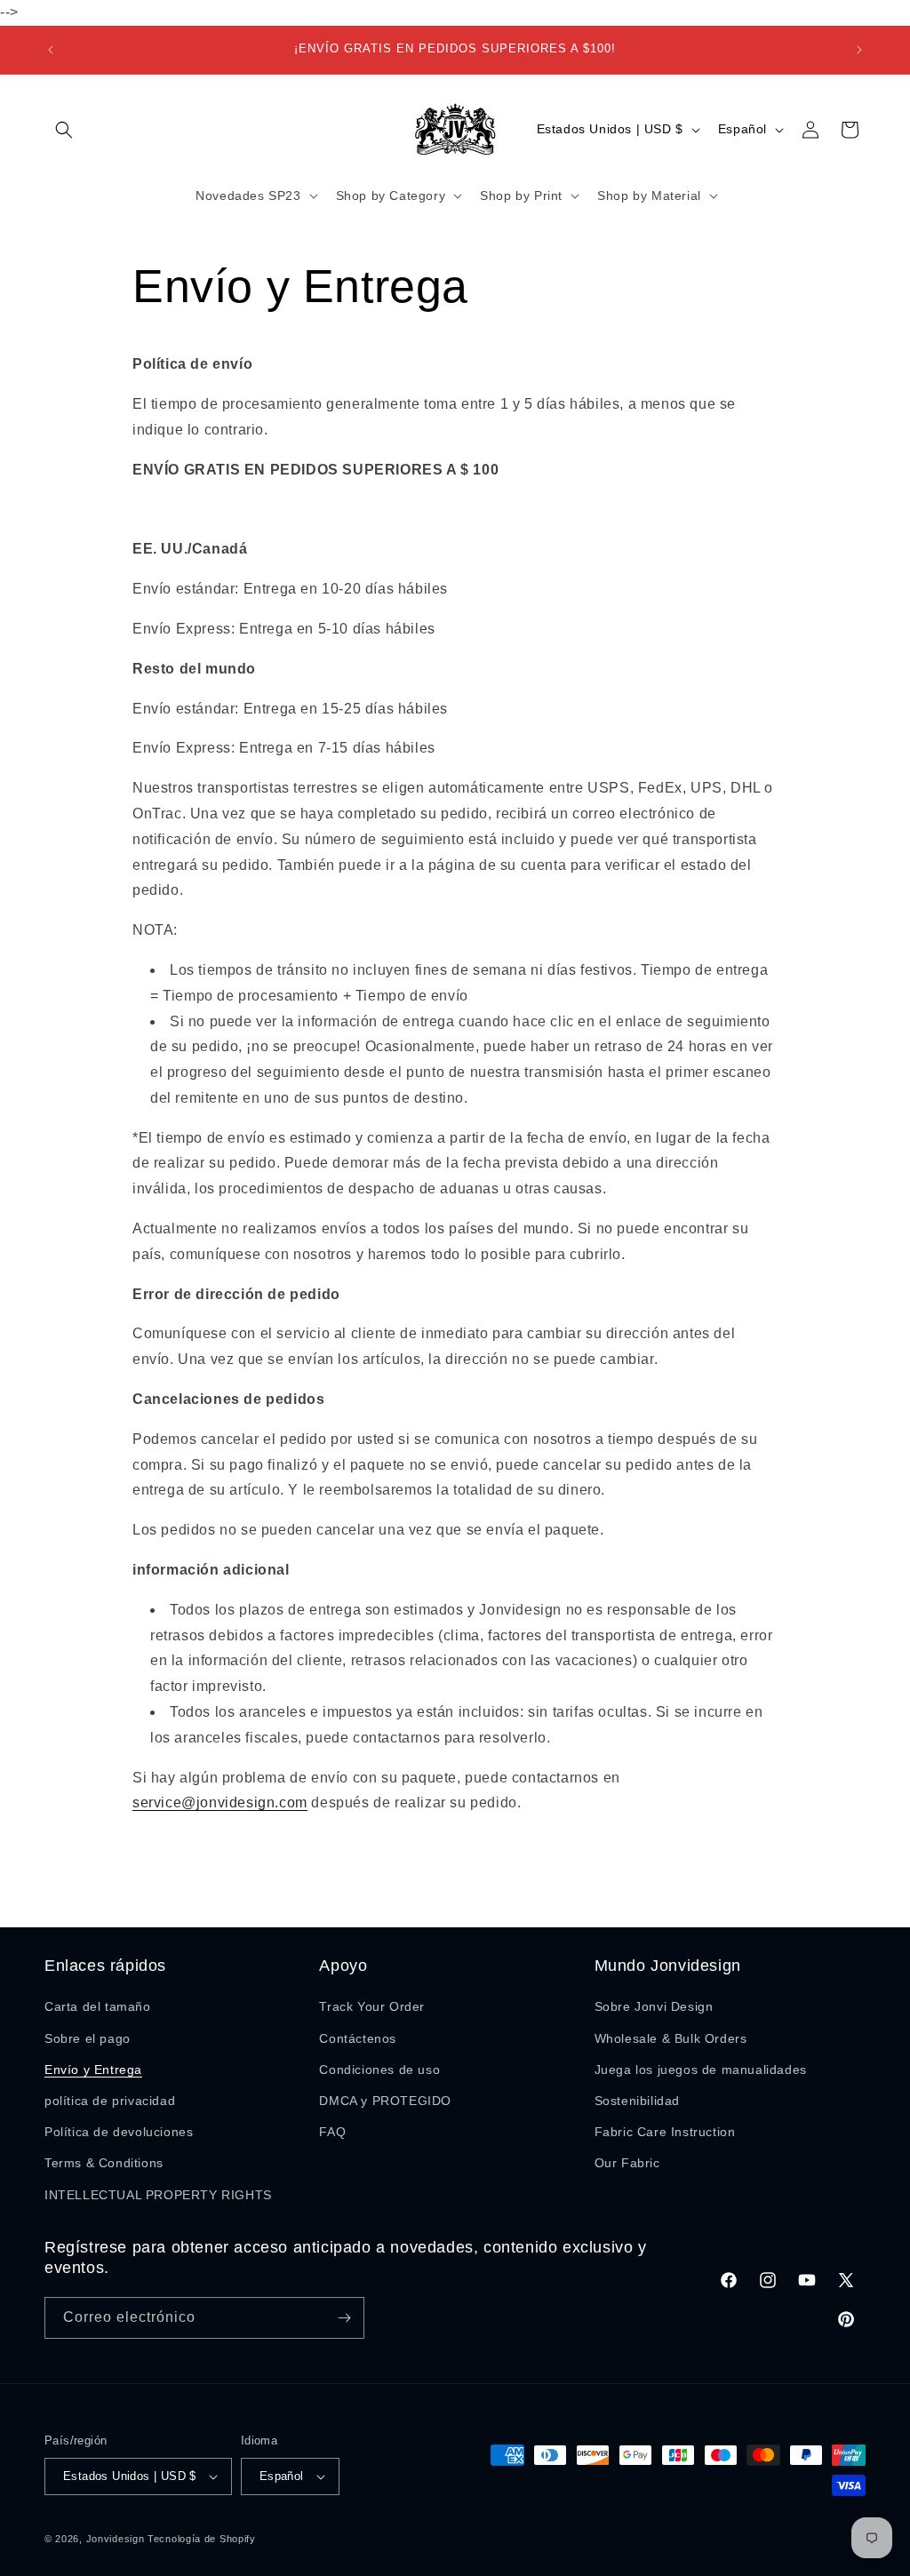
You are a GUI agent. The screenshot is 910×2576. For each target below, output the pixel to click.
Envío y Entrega (93, 2070)
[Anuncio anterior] (51, 50)
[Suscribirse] (344, 2318)
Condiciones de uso (379, 2070)
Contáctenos (358, 2038)
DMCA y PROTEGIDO (385, 2101)
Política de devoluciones (119, 2132)
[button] (64, 130)
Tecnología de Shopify (202, 2539)
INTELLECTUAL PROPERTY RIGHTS (158, 2195)
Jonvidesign (116, 2539)
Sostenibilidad (637, 2101)
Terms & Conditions (104, 2163)
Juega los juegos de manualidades (701, 2070)
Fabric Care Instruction (665, 2132)
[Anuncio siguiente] (859, 50)
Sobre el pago (88, 2038)
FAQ (332, 2132)
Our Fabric (627, 2163)
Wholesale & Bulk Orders (671, 2038)
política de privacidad (110, 2101)
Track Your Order (372, 2006)
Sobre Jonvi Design (654, 2006)
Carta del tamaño (98, 2006)
